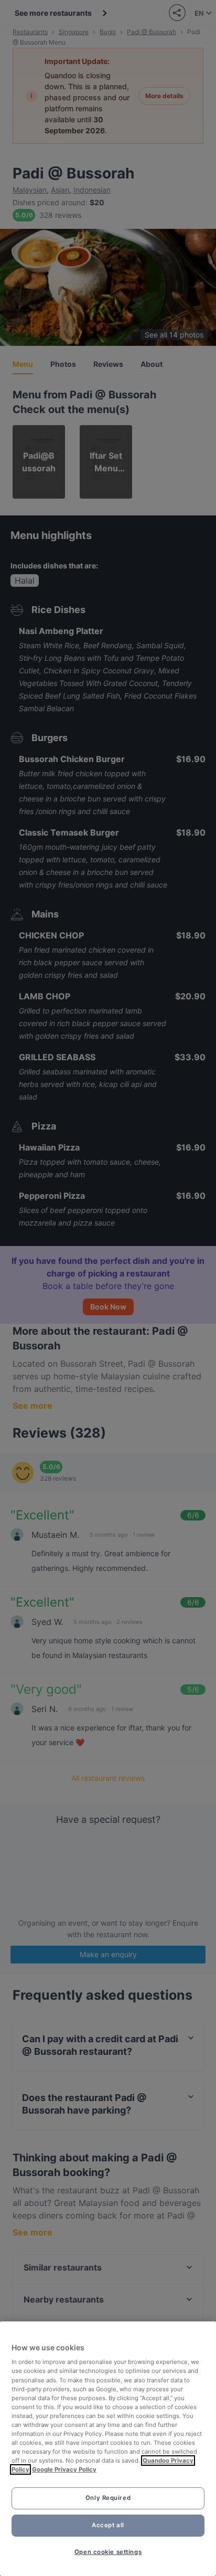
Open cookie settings (108, 2552)
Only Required (108, 2498)
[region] (108, 2449)
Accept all (108, 2525)
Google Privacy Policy (64, 2469)
